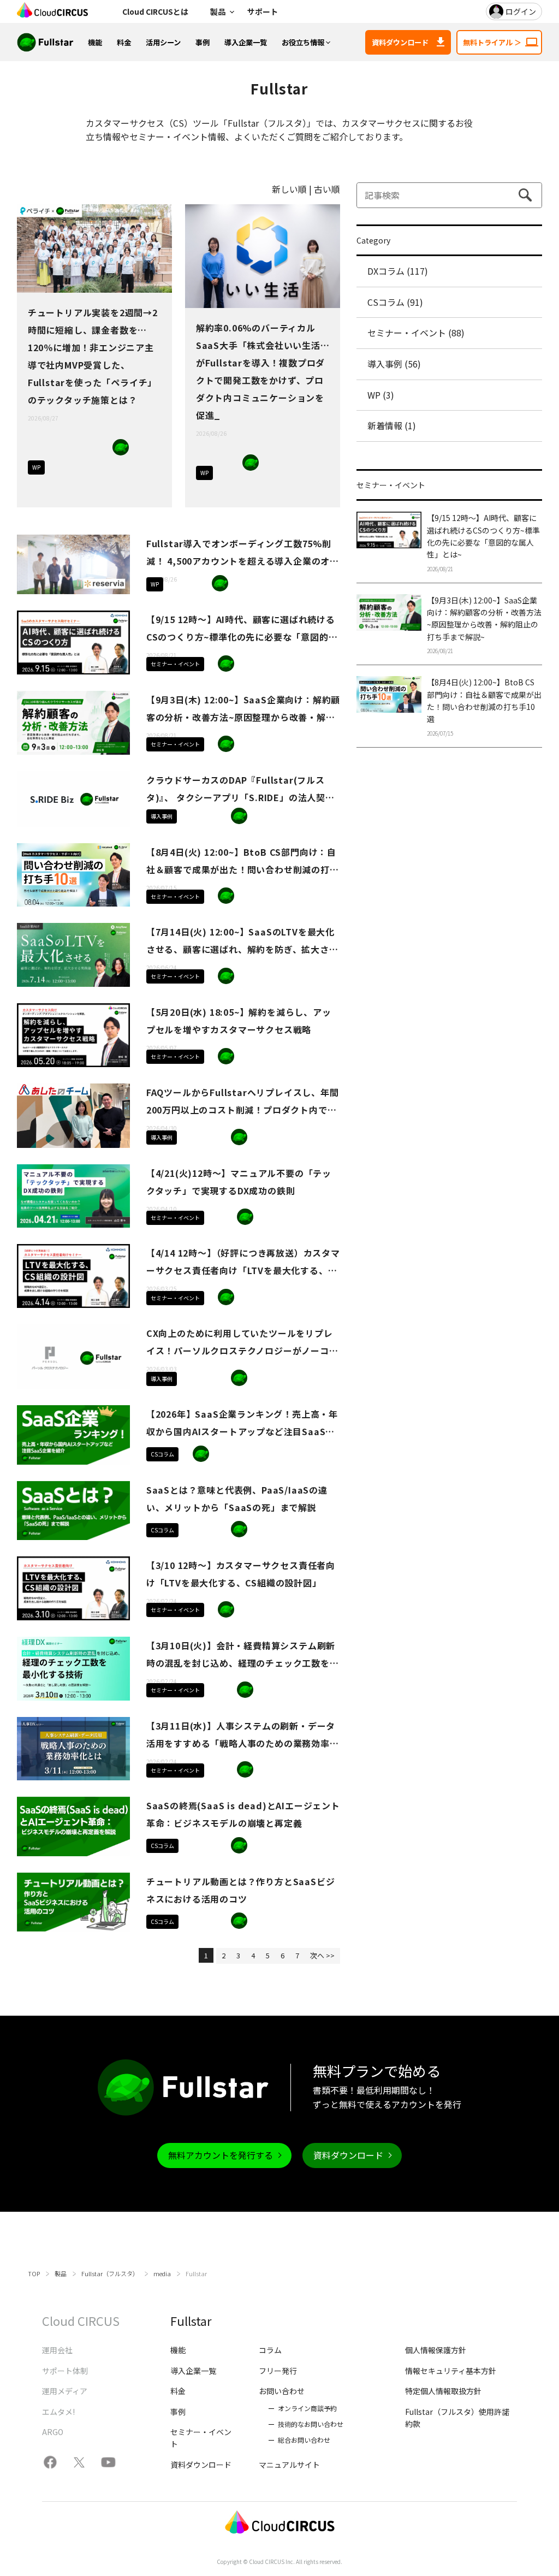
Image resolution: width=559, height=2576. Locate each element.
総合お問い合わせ (304, 2440)
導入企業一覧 (246, 42)
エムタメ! (58, 2412)
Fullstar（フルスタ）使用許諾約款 (457, 2418)
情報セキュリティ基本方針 (451, 2371)
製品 (218, 11)
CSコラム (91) (395, 302)
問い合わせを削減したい (308, 463)
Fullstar (121, 447)
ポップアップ (121, 466)
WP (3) (381, 395)
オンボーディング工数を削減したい (82, 466)
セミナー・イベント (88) (416, 333)
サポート (263, 11)
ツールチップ (201, 583)
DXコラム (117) (398, 271)
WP (36, 467)
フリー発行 (278, 2371)
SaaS (102, 447)
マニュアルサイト (289, 2465)
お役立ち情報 (303, 42)
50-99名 (140, 447)
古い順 (327, 189)
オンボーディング (201, 816)
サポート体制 (65, 2371)
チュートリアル (82, 485)
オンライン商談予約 (307, 2408)
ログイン (521, 11)
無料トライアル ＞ (492, 42)
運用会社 (57, 2350)
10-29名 (239, 583)
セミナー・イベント (175, 664)
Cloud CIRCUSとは (155, 11)
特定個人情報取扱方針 (443, 2391)
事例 (203, 42)
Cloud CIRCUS (81, 2320)
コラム (270, 2350)
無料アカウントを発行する (221, 2155)
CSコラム (162, 1454)
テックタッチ (82, 447)
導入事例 (162, 816)
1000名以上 (296, 1137)
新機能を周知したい (289, 463)
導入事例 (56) (394, 364)
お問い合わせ (282, 2391)
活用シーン (163, 42)
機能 (95, 42)
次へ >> (322, 1955)
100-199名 (270, 463)
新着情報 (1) (392, 425)
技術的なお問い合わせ (311, 2424)
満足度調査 (140, 466)
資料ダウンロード (400, 42)
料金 (124, 42)
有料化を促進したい (102, 466)
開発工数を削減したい (251, 482)
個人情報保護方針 (436, 2350)
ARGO (53, 2432)
